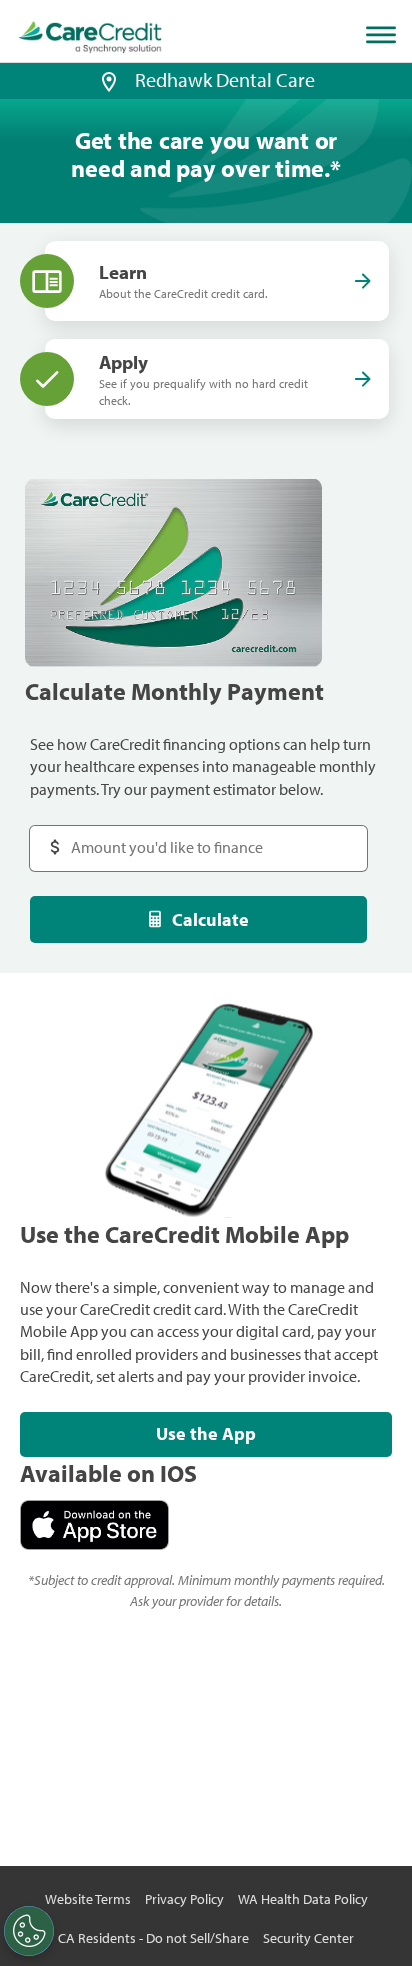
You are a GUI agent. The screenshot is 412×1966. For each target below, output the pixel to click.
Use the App (206, 1433)
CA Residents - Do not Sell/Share (153, 1938)
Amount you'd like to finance (146, 837)
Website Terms (88, 1899)
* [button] (335, 168)
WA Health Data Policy (303, 1899)
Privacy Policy (184, 1899)
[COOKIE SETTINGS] (29, 1931)
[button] (109, 79)
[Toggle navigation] (385, 35)
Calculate (210, 919)
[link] (90, 37)
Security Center (308, 1938)
